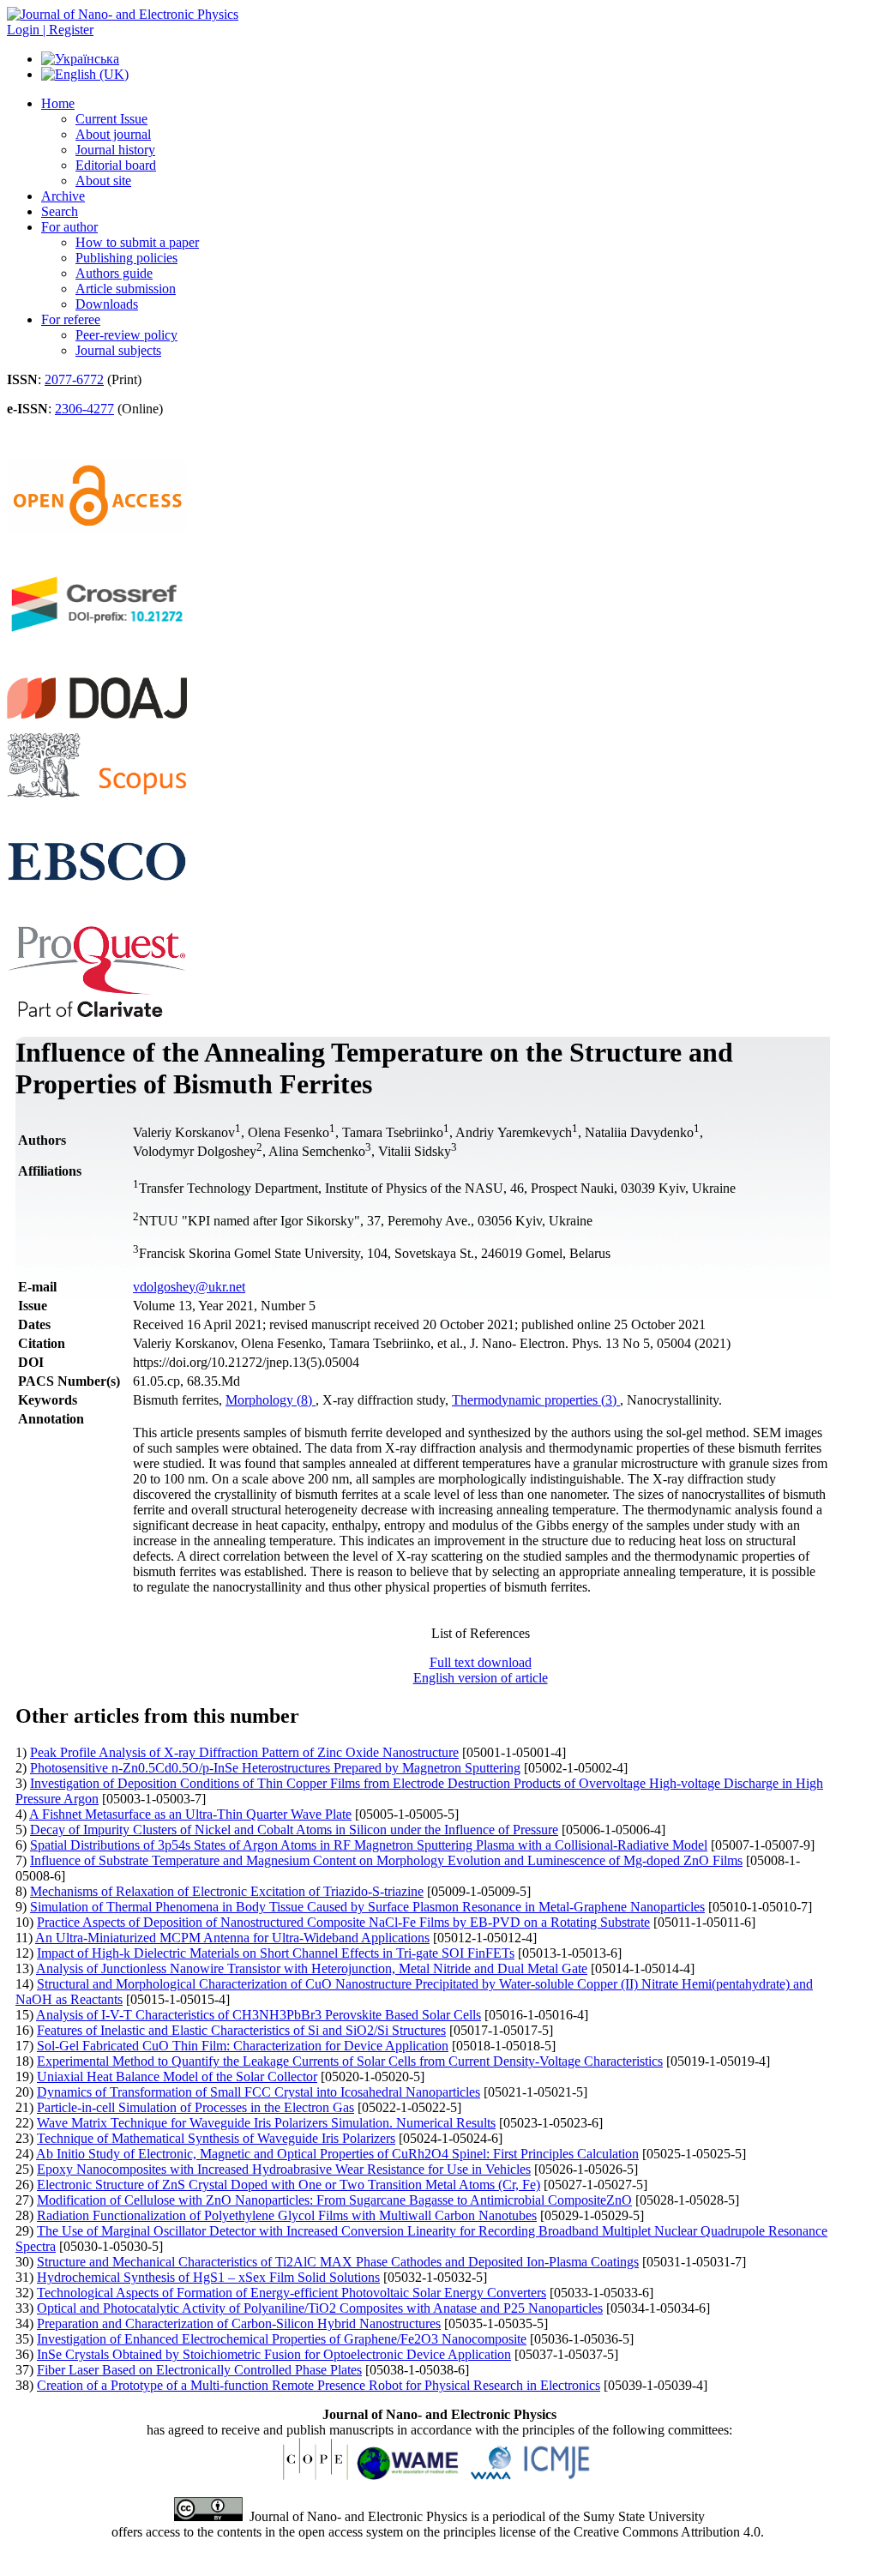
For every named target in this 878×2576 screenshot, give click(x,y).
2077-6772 (74, 379)
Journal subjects (118, 350)
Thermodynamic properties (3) (536, 1400)
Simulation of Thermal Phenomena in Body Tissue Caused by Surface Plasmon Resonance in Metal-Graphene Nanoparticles (367, 1907)
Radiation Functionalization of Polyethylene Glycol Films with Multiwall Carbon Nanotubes (287, 2215)
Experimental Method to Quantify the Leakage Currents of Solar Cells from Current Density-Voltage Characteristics (350, 2061)
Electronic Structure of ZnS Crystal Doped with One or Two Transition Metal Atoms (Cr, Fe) (289, 2185)
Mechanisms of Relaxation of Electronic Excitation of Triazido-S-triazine (227, 1891)
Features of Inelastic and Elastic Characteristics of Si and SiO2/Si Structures (241, 2030)
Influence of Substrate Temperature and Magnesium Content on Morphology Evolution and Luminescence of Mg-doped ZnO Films (386, 1860)
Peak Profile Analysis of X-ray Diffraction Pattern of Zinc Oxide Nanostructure (244, 1752)
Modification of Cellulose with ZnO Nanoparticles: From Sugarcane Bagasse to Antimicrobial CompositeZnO (334, 2200)
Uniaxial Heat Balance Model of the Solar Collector (177, 2076)
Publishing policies (126, 258)
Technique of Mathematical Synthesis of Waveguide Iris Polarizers (216, 2138)
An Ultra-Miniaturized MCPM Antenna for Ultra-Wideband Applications (232, 1938)
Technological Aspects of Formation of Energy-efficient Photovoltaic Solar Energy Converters (292, 2293)
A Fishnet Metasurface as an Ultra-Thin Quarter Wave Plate (190, 1814)
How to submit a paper (137, 242)
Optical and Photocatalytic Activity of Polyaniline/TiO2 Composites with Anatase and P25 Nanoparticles (320, 2308)
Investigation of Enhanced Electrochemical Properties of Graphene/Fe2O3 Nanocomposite (282, 2339)
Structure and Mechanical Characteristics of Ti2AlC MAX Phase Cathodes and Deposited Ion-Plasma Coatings (338, 2262)
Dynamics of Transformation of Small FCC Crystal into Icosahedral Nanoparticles (259, 2092)
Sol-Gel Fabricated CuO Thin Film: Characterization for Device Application (243, 2046)
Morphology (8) (271, 1400)
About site (103, 181)
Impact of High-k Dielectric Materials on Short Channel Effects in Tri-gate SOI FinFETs (276, 1953)
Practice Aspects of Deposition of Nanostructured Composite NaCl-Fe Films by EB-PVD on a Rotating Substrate (343, 1922)
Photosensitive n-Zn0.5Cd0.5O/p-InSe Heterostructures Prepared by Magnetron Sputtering (275, 1768)
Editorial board (116, 165)
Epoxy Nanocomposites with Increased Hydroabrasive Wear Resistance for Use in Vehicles (284, 2169)
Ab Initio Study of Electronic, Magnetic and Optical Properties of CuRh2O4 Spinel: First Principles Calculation (337, 2154)
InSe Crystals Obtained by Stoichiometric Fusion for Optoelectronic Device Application (274, 2354)
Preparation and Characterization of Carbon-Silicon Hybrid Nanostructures (239, 2323)
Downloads (107, 304)
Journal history (115, 150)
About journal (113, 134)
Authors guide (114, 273)
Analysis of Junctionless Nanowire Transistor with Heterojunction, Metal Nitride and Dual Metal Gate (312, 1968)
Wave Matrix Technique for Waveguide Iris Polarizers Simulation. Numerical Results (266, 2123)
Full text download (481, 1662)
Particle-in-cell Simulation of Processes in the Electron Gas (195, 2107)
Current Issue (111, 119)
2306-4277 (84, 409)
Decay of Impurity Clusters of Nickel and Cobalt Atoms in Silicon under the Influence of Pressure (294, 1830)
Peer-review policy (126, 335)
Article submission (126, 289)
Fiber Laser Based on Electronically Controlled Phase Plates (199, 2370)
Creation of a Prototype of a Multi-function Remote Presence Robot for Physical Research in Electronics (319, 2385)
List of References (481, 1633)
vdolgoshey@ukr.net (189, 1287)
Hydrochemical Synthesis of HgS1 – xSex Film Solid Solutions (208, 2277)
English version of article (481, 1678)
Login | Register (50, 30)
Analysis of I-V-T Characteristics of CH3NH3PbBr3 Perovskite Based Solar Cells (259, 2015)
